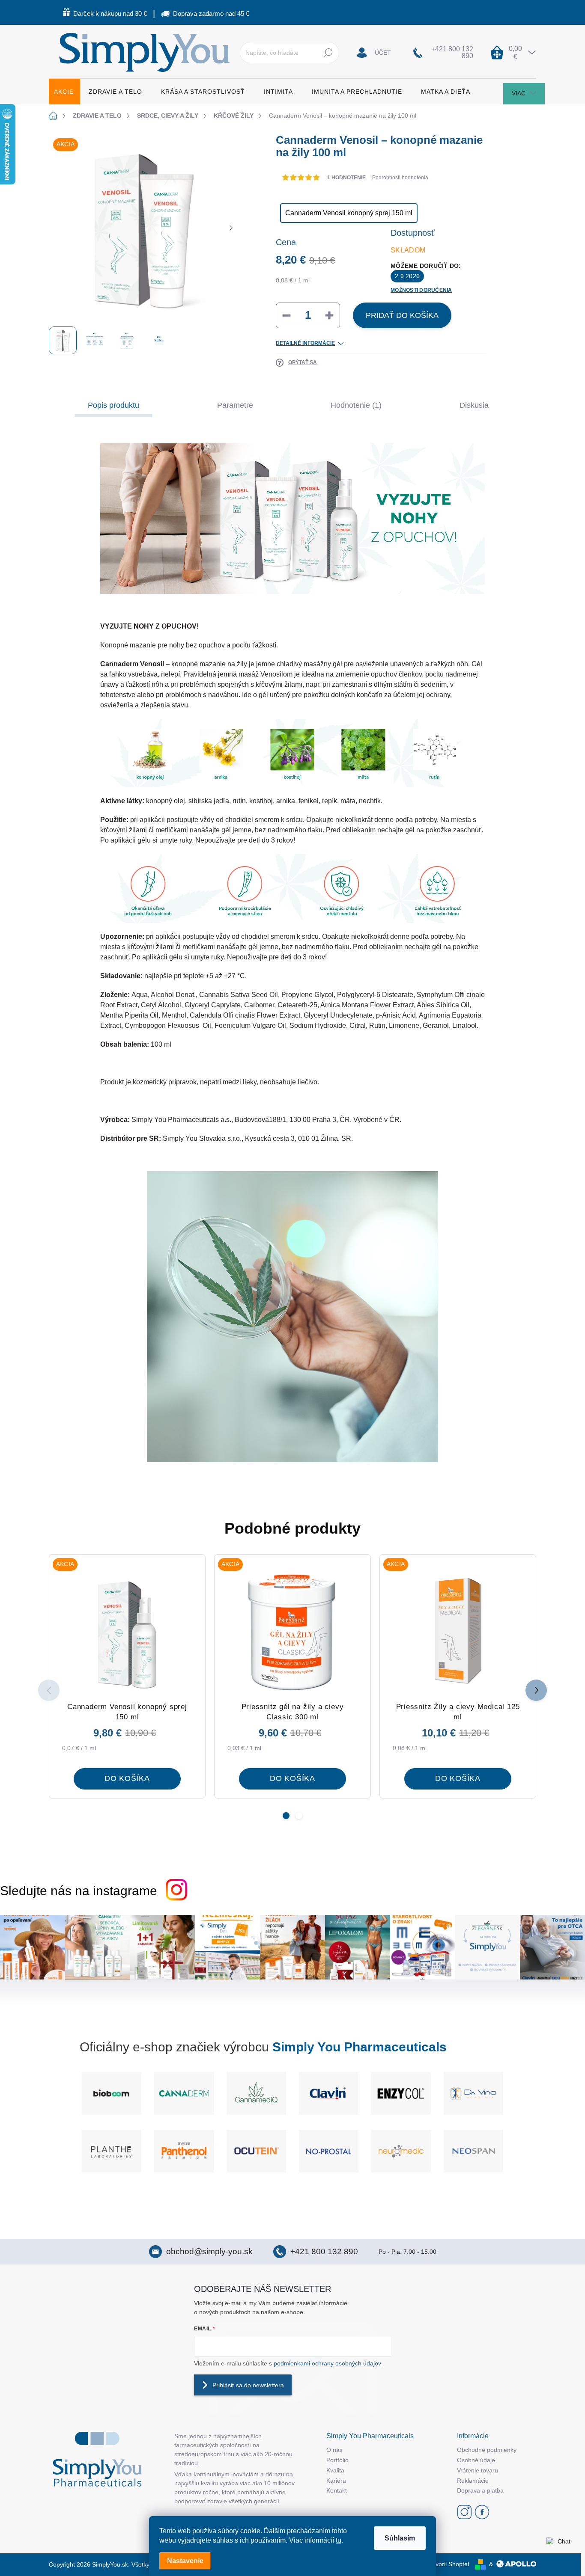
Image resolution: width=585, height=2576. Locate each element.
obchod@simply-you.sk (209, 2251)
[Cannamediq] (184, 2093)
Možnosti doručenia (421, 290)
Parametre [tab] (235, 405)
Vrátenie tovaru (478, 2470)
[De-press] (473, 2093)
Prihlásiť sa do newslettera (248, 2385)
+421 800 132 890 (324, 2251)
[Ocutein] (329, 2151)
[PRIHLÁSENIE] (374, 53)
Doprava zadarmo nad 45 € (211, 13)
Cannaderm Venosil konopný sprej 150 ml (349, 213)
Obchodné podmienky (487, 2450)
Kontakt (337, 2490)
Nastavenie (185, 2561)
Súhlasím (400, 2538)
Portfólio (337, 2460)
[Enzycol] (329, 2093)
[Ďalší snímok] (231, 228)
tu (339, 2540)
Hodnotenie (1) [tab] (356, 405)
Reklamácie (473, 2481)
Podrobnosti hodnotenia (400, 178)
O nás (334, 2450)
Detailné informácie (305, 343)
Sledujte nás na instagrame (79, 1891)
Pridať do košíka (402, 315)
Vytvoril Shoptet (448, 2564)
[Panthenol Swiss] (256, 2151)
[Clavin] (256, 2093)
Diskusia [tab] (474, 405)
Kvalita (335, 2470)
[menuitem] (64, 92)
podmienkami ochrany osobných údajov (327, 2363)
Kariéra (336, 2481)
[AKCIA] (127, 1632)
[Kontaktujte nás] (560, 2551)
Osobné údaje (476, 2460)
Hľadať (328, 53)
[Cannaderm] (112, 2093)
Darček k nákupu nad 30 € (110, 13)
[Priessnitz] (112, 2151)
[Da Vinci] (401, 2093)
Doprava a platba (480, 2490)
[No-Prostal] (401, 2151)
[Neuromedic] (473, 2151)
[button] (286, 1816)
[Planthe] (184, 2151)
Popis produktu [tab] (113, 405)
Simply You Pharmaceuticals (360, 2047)
